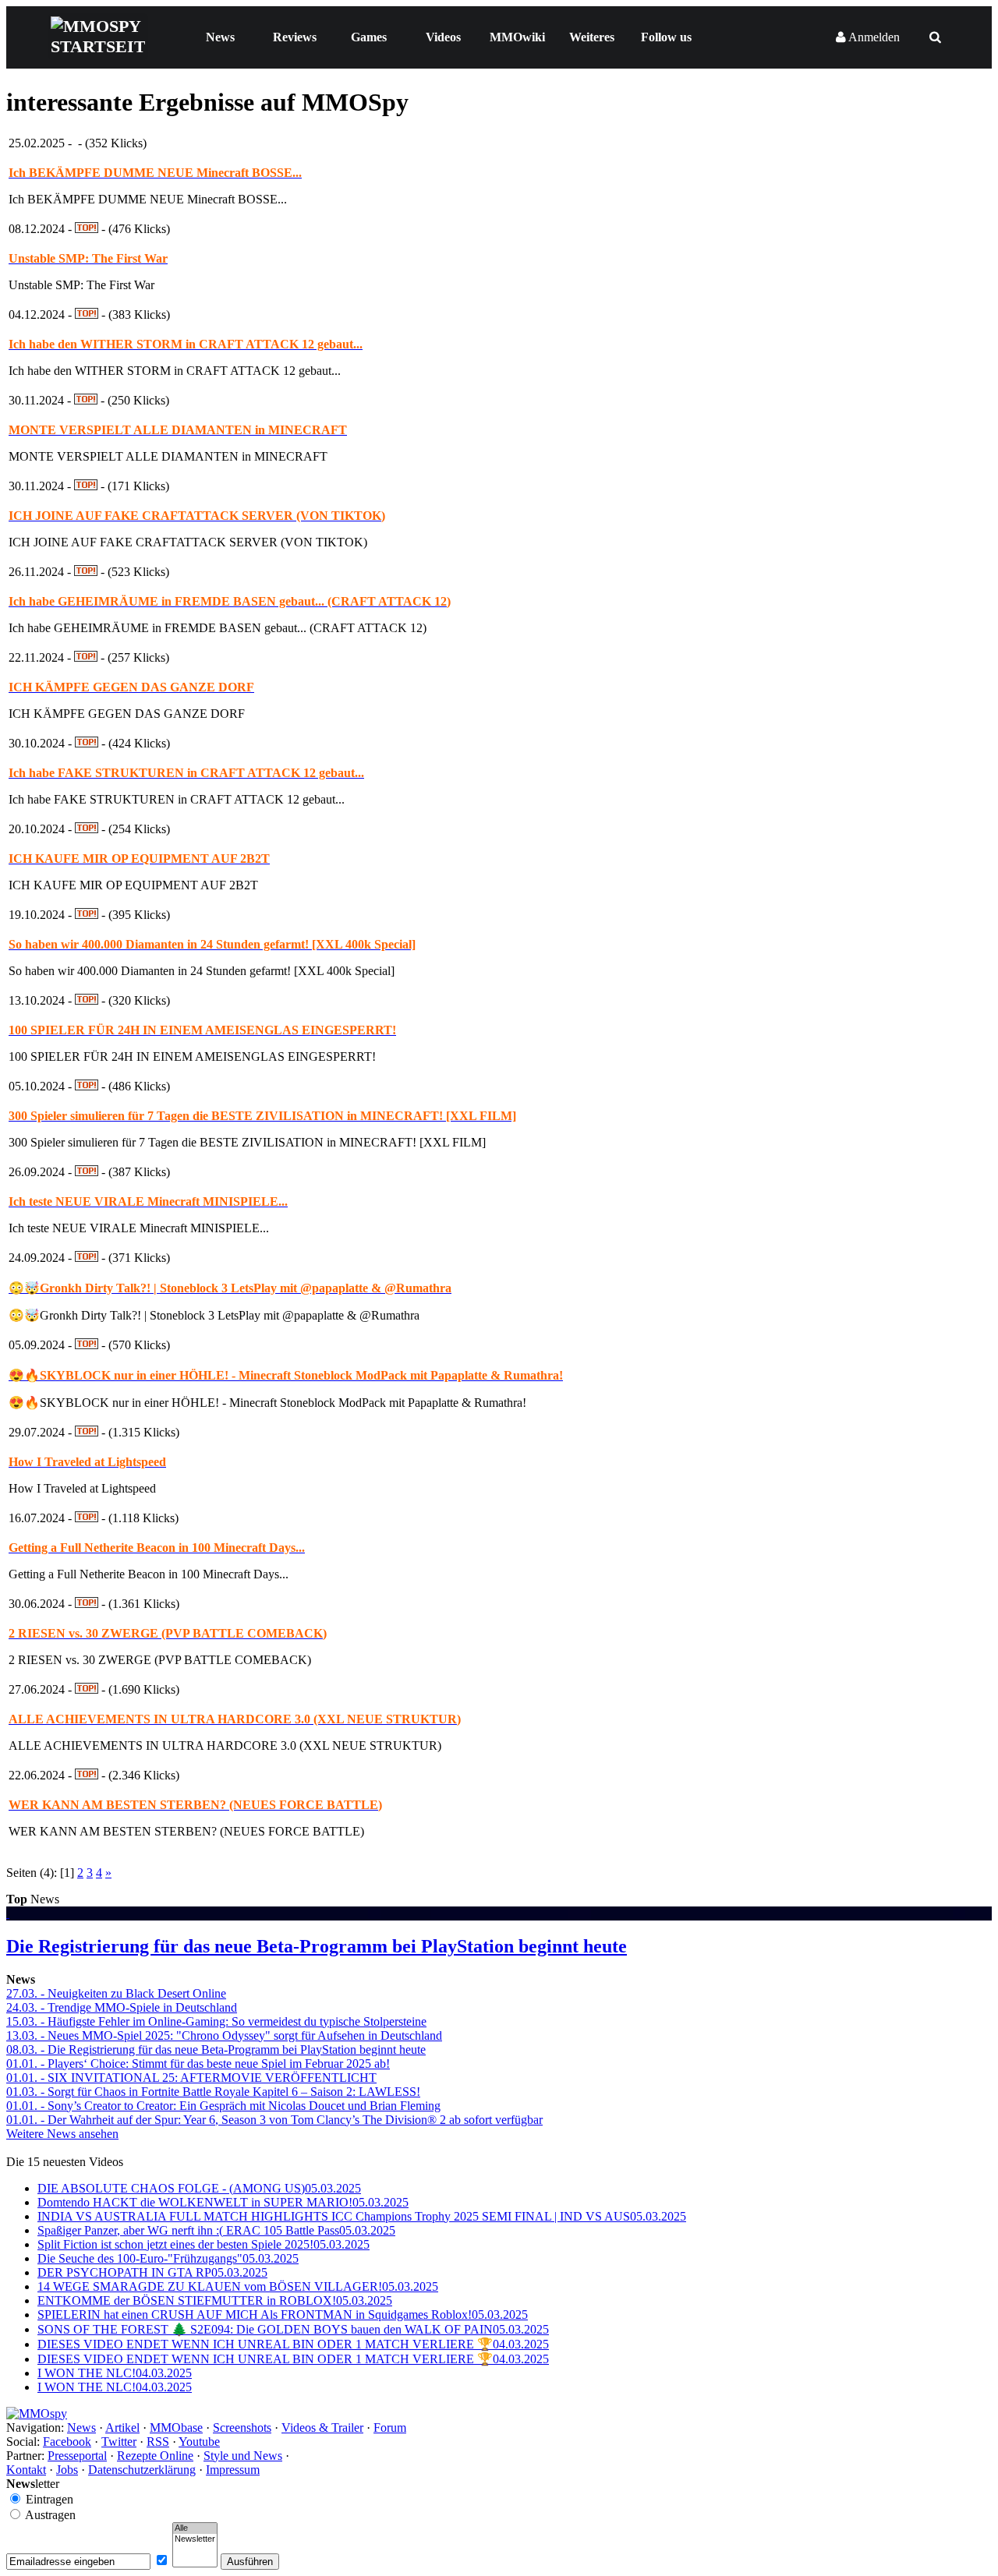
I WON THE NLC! (115, 2373)
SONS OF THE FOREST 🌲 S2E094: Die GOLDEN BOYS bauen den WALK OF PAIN (293, 2329)
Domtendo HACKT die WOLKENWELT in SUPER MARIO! (223, 2202)
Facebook (67, 2442)
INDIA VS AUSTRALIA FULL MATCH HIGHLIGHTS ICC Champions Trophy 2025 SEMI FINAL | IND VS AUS (362, 2216)
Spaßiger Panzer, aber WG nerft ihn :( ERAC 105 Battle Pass (216, 2230)
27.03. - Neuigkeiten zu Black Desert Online (116, 1993)
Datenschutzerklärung (142, 2470)
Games (369, 37)
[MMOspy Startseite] (37, 2413)
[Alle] (195, 2528)
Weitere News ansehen (62, 2134)
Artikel (122, 2428)
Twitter (119, 2442)
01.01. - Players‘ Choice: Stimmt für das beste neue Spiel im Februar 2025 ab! (198, 2064)
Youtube (199, 2442)
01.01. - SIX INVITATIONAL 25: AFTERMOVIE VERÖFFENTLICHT (191, 2078)
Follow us (666, 37)
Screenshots (242, 2428)
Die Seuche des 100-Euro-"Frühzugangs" (168, 2258)
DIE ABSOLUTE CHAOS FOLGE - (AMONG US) (199, 2188)
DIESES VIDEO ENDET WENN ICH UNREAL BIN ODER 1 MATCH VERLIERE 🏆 (293, 2344)
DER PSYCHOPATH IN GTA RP (152, 2272)
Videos (443, 37)
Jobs (67, 2470)
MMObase (176, 2428)
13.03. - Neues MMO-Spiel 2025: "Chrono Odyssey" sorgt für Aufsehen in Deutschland (224, 2035)
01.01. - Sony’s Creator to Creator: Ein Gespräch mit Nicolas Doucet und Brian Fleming (223, 2106)
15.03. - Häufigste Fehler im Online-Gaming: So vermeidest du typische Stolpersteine (216, 2021)
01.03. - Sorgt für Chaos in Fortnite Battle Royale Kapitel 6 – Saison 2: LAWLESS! (213, 2092)
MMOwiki (517, 37)
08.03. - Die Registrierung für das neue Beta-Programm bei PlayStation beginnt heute (216, 2049)
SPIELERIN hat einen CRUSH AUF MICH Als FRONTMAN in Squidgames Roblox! (283, 2315)
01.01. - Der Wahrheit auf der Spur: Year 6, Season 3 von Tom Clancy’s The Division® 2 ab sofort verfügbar (274, 2120)
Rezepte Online (155, 2456)
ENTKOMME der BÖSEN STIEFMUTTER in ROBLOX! (215, 2300)
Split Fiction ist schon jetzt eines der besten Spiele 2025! (203, 2244)
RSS (158, 2442)
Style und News (243, 2456)
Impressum (233, 2470)
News (220, 37)
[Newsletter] (195, 2539)
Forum (390, 2428)
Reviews (295, 37)
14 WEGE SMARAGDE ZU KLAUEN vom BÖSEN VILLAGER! (238, 2286)
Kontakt (26, 2470)
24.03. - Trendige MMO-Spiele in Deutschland (122, 2007)
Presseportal (77, 2456)
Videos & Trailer (322, 2428)
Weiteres (592, 37)
